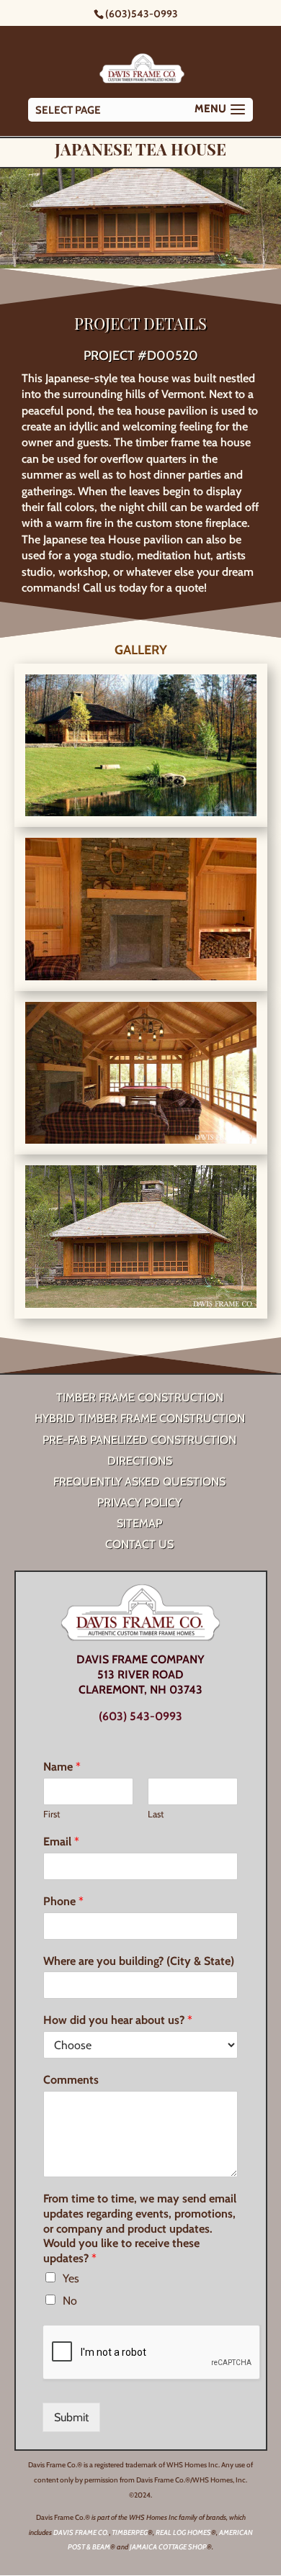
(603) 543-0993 (140, 1716)
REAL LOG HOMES (183, 2532)
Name (62, 1767)
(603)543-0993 (142, 14)
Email (61, 1841)
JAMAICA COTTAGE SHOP (168, 2547)
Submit (71, 2417)
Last (156, 1814)
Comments (71, 2080)
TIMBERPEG (130, 2532)
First (52, 1814)
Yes (71, 2278)
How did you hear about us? (118, 2020)
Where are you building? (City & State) (139, 1961)
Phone (63, 1901)
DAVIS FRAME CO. (81, 2532)
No (70, 2301)
